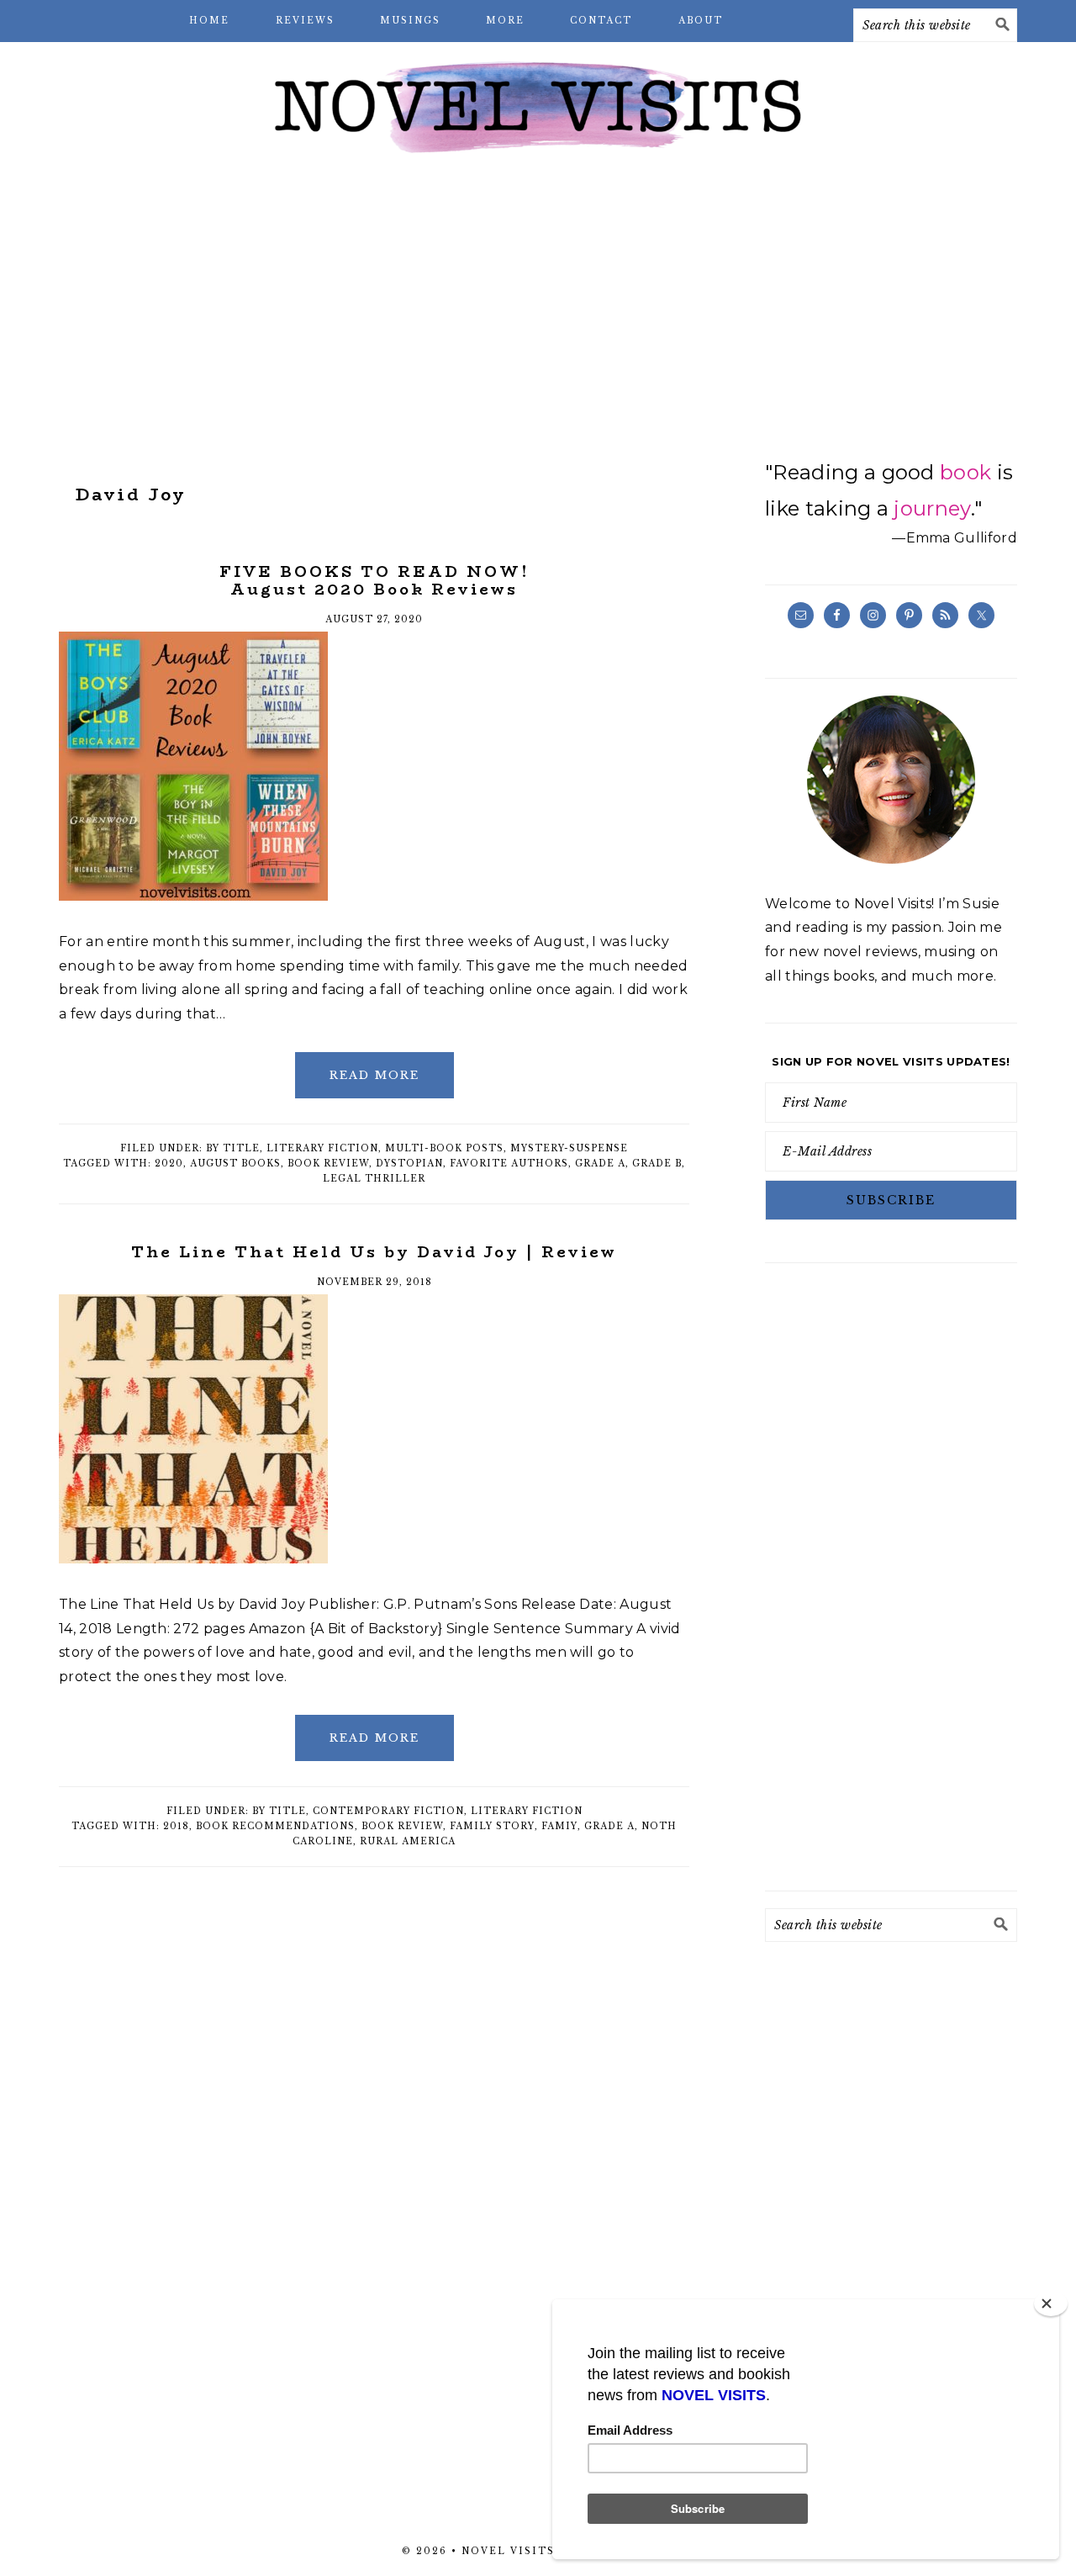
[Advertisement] (538, 303)
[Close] (1051, 2304)
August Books (235, 1164)
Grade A (600, 1164)
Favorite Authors (509, 1164)
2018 (176, 1826)
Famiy (559, 1826)
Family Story (492, 1826)
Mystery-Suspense (569, 1148)
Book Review (328, 1164)
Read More (374, 1075)
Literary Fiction (322, 1148)
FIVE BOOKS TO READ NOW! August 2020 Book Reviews (374, 581)
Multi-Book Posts (444, 1148)
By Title (233, 1148)
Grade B (657, 1164)
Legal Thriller (374, 1179)
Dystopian (409, 1164)
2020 (169, 1164)
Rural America (408, 1841)
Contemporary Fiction (388, 1811)
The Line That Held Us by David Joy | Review (374, 1252)
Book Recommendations (275, 1826)
